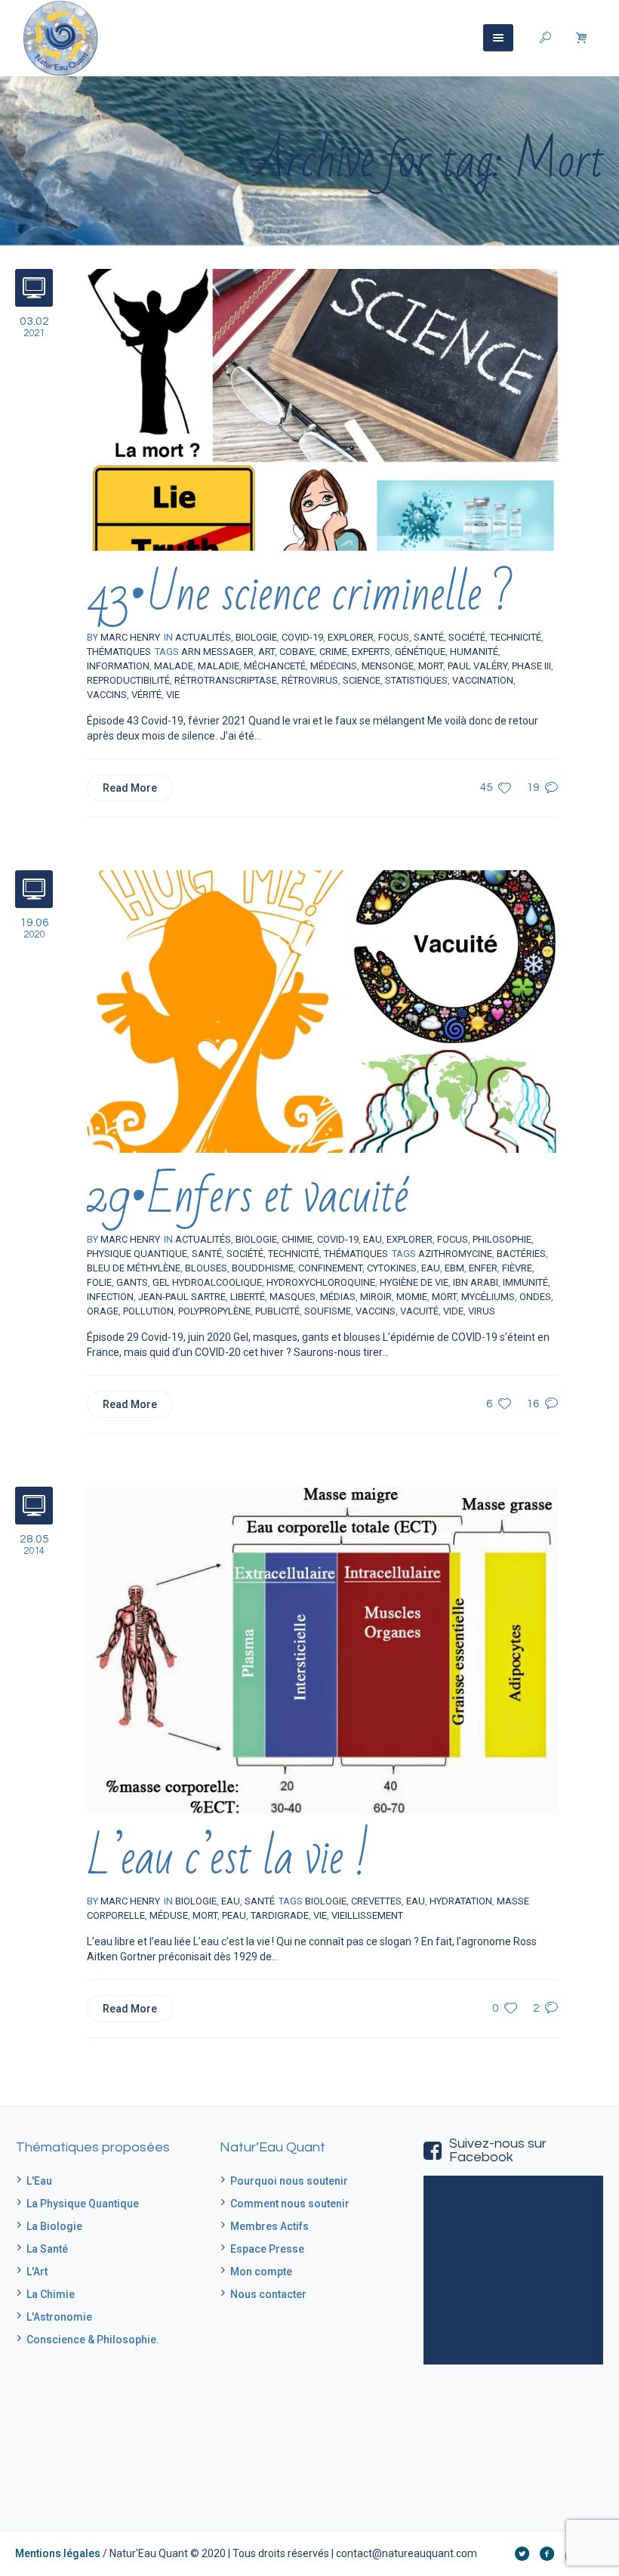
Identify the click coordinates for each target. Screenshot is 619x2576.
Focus (453, 1239)
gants (132, 1282)
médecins (334, 666)
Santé (207, 1254)
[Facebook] (547, 2553)
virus (482, 1311)
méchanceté (275, 666)
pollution (148, 1311)
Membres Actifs (269, 2226)
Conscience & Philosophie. (93, 2340)
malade (174, 666)
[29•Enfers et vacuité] (323, 1011)
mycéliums (488, 1297)
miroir (376, 1297)
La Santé (47, 2249)
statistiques (416, 680)
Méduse (169, 1915)
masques (293, 1297)
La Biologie (54, 2226)
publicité (277, 1311)
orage (103, 1311)
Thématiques (119, 652)
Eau (431, 1268)
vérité (146, 695)
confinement (330, 1268)
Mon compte (261, 2272)
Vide (453, 1311)
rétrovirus (310, 680)
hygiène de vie (414, 1282)
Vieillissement (367, 1915)
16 (533, 1404)
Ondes (535, 1297)
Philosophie (502, 1239)
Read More (130, 788)
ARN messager (217, 652)
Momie (412, 1297)
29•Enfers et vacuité (248, 1196)
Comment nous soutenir (290, 2204)
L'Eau (39, 2181)
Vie (173, 695)
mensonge (388, 666)
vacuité (419, 1311)
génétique (420, 652)
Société (245, 1254)
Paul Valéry (477, 666)
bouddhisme (263, 1268)
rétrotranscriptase (226, 680)
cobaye (297, 652)
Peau (234, 1915)
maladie (219, 666)
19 (533, 788)
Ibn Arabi (476, 1282)
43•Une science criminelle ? (300, 594)
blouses (206, 1268)
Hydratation (461, 1901)
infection (110, 1297)
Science (362, 680)
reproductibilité (128, 680)
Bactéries (521, 1254)
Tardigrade (280, 1915)
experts (371, 652)
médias (338, 1297)
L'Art (37, 2272)
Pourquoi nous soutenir (289, 2181)
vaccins (107, 695)
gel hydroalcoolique (207, 1282)
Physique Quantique (137, 1254)
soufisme (328, 1311)
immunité (525, 1282)
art (266, 652)
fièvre (517, 1268)
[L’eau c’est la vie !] (323, 1650)
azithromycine (455, 1254)
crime (333, 652)
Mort (431, 666)
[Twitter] (522, 2553)
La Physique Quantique (83, 2204)
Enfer (483, 1268)
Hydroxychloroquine (321, 1282)
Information (118, 666)
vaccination (483, 680)
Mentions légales (58, 2553)
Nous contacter (268, 2294)
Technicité (516, 637)
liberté (248, 1297)
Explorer (410, 1239)
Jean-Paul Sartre (182, 1297)
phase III (531, 666)
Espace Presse (267, 2249)
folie (99, 1282)
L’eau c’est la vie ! (228, 1858)
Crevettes (376, 1901)
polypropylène (214, 1311)
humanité (474, 652)
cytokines (392, 1268)
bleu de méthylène (134, 1268)
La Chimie (51, 2294)
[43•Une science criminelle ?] (323, 409)
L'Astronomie (59, 2317)
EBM (454, 1268)
